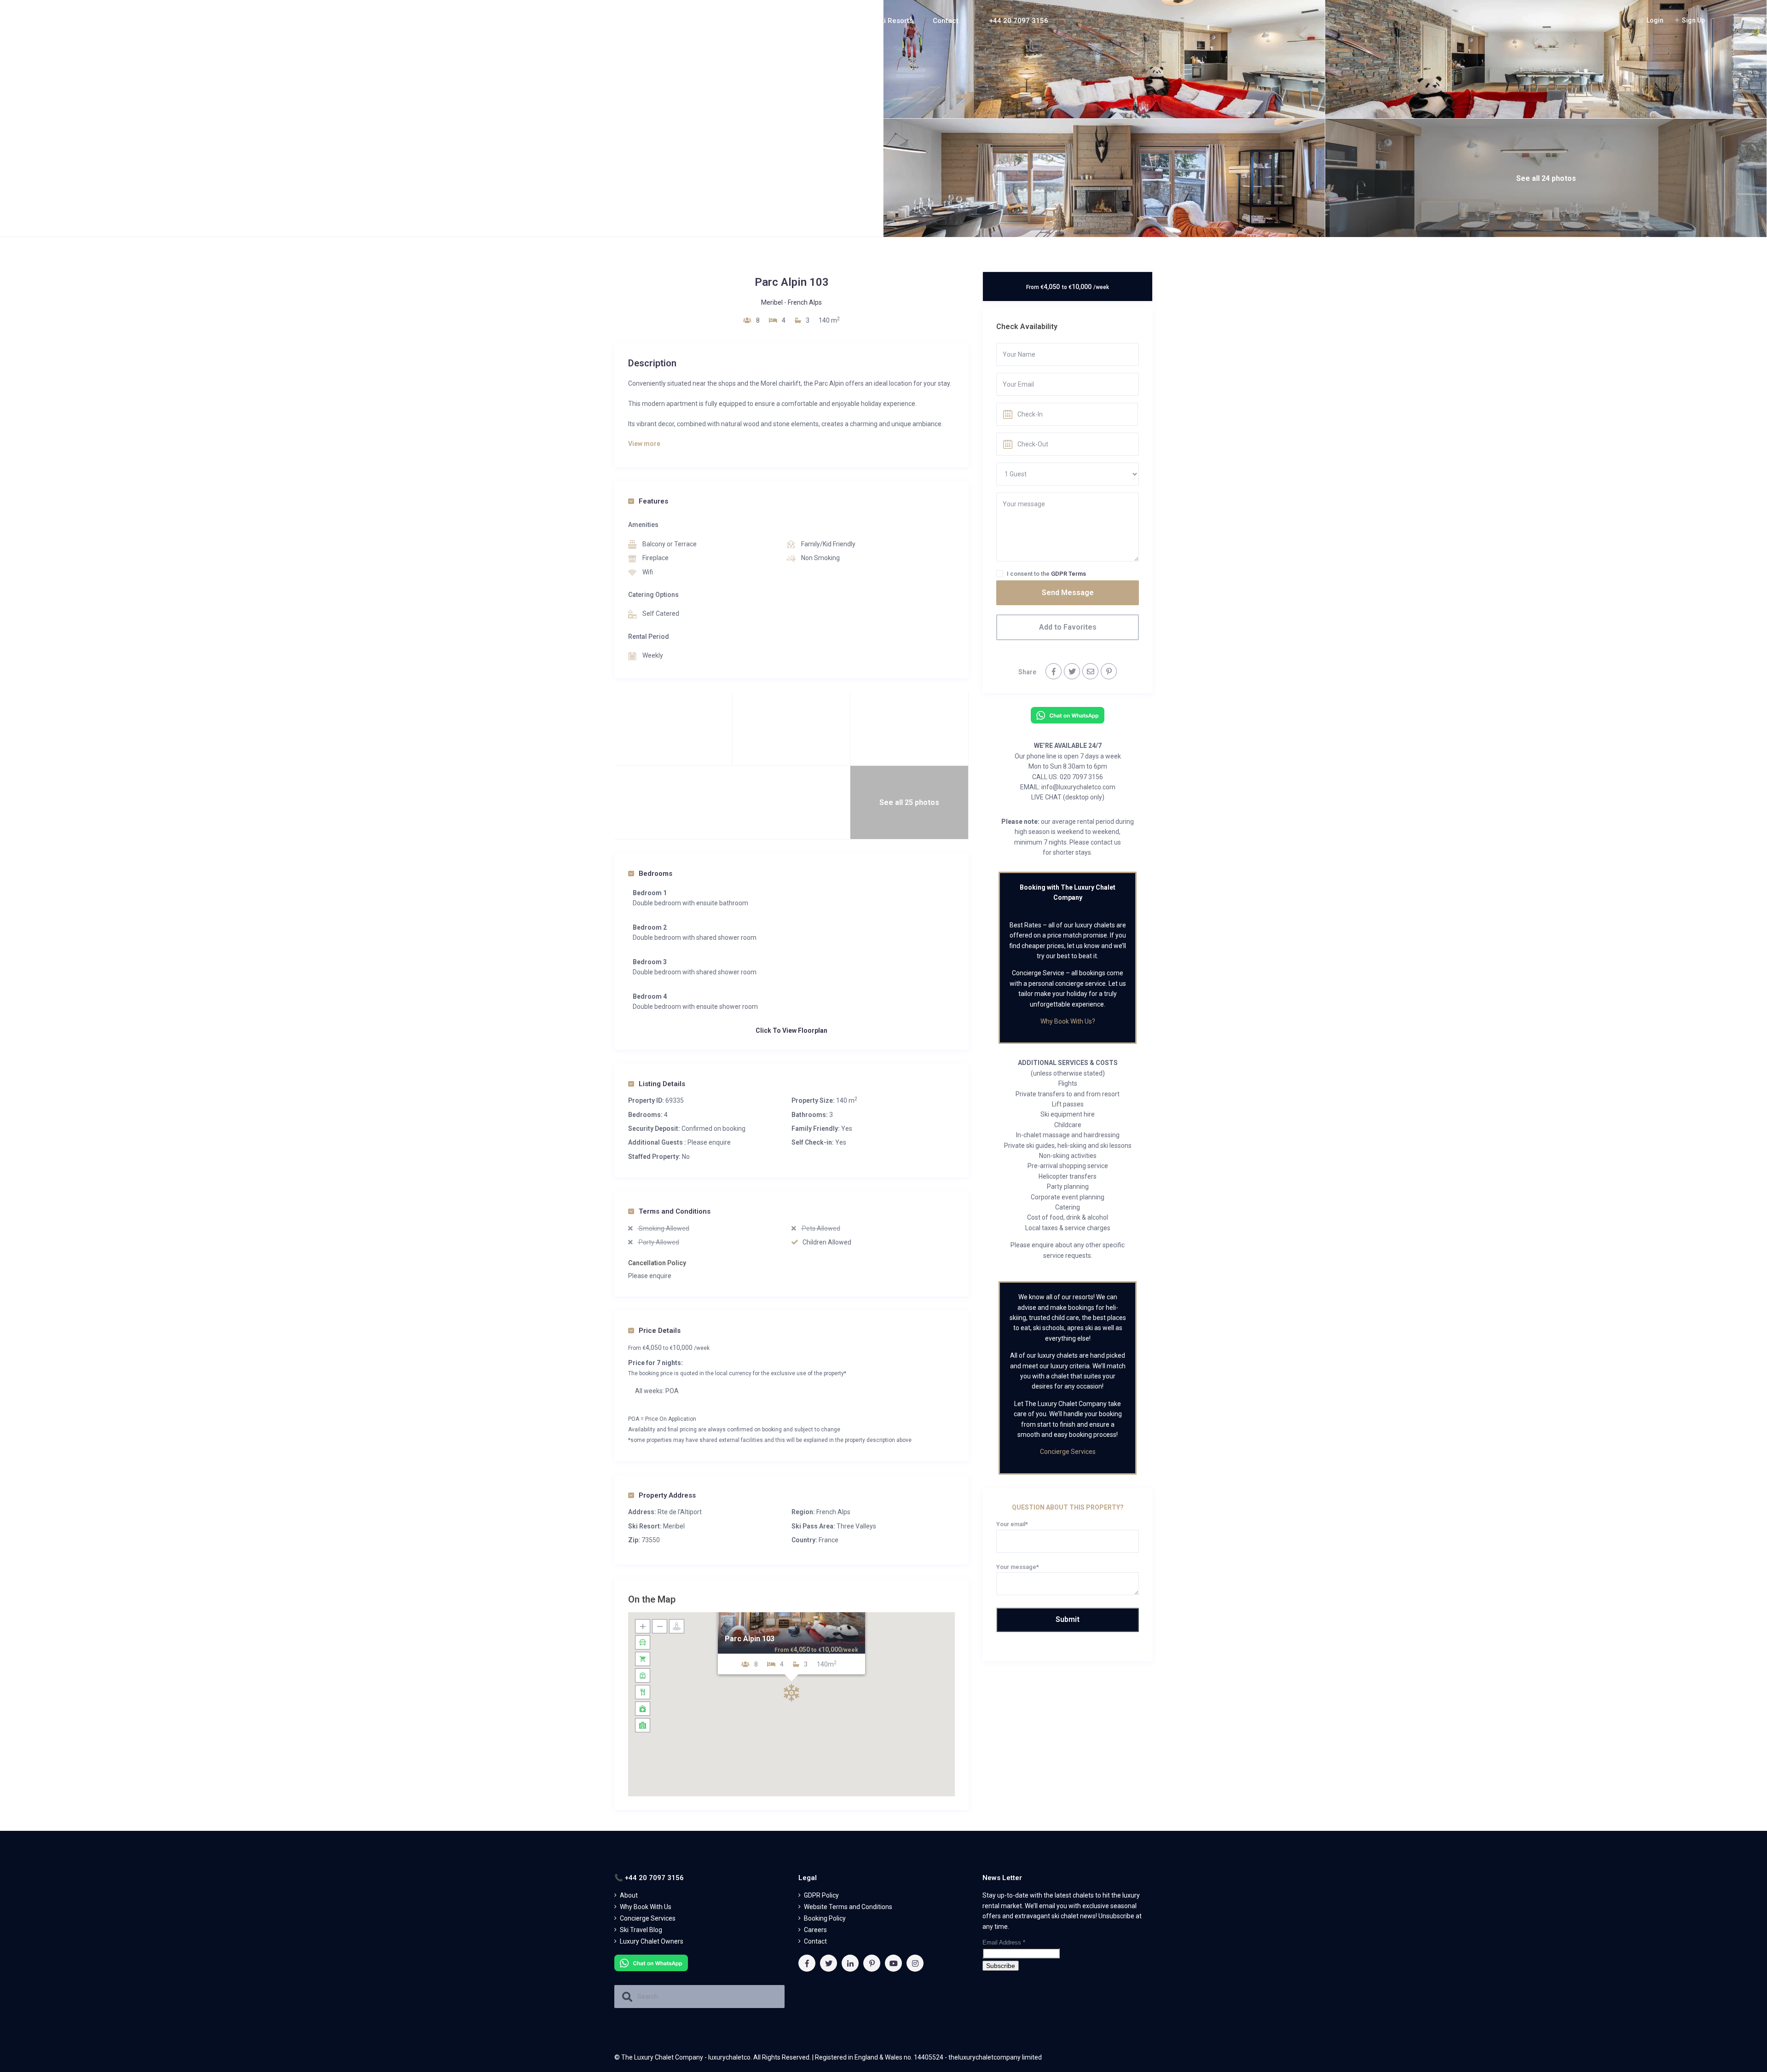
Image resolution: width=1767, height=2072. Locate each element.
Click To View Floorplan (791, 1030)
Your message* (1018, 1567)
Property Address (667, 1495)
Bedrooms (655, 874)
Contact (946, 21)
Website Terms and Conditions (848, 1907)
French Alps (805, 302)
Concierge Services (1068, 1452)
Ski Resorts (895, 21)
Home (723, 21)
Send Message (1068, 593)
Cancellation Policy (657, 1263)
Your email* (1012, 1524)
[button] (791, 1693)
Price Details (660, 1331)
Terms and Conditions (675, 1211)
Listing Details (662, 1084)
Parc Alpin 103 (750, 1639)
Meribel (772, 302)
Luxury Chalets (824, 21)
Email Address (1004, 1942)
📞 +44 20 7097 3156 (1013, 21)
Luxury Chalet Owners (652, 1941)
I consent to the (1046, 574)
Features (653, 501)
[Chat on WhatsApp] (1068, 715)
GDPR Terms (1068, 574)
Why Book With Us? (1068, 1021)
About (762, 21)
